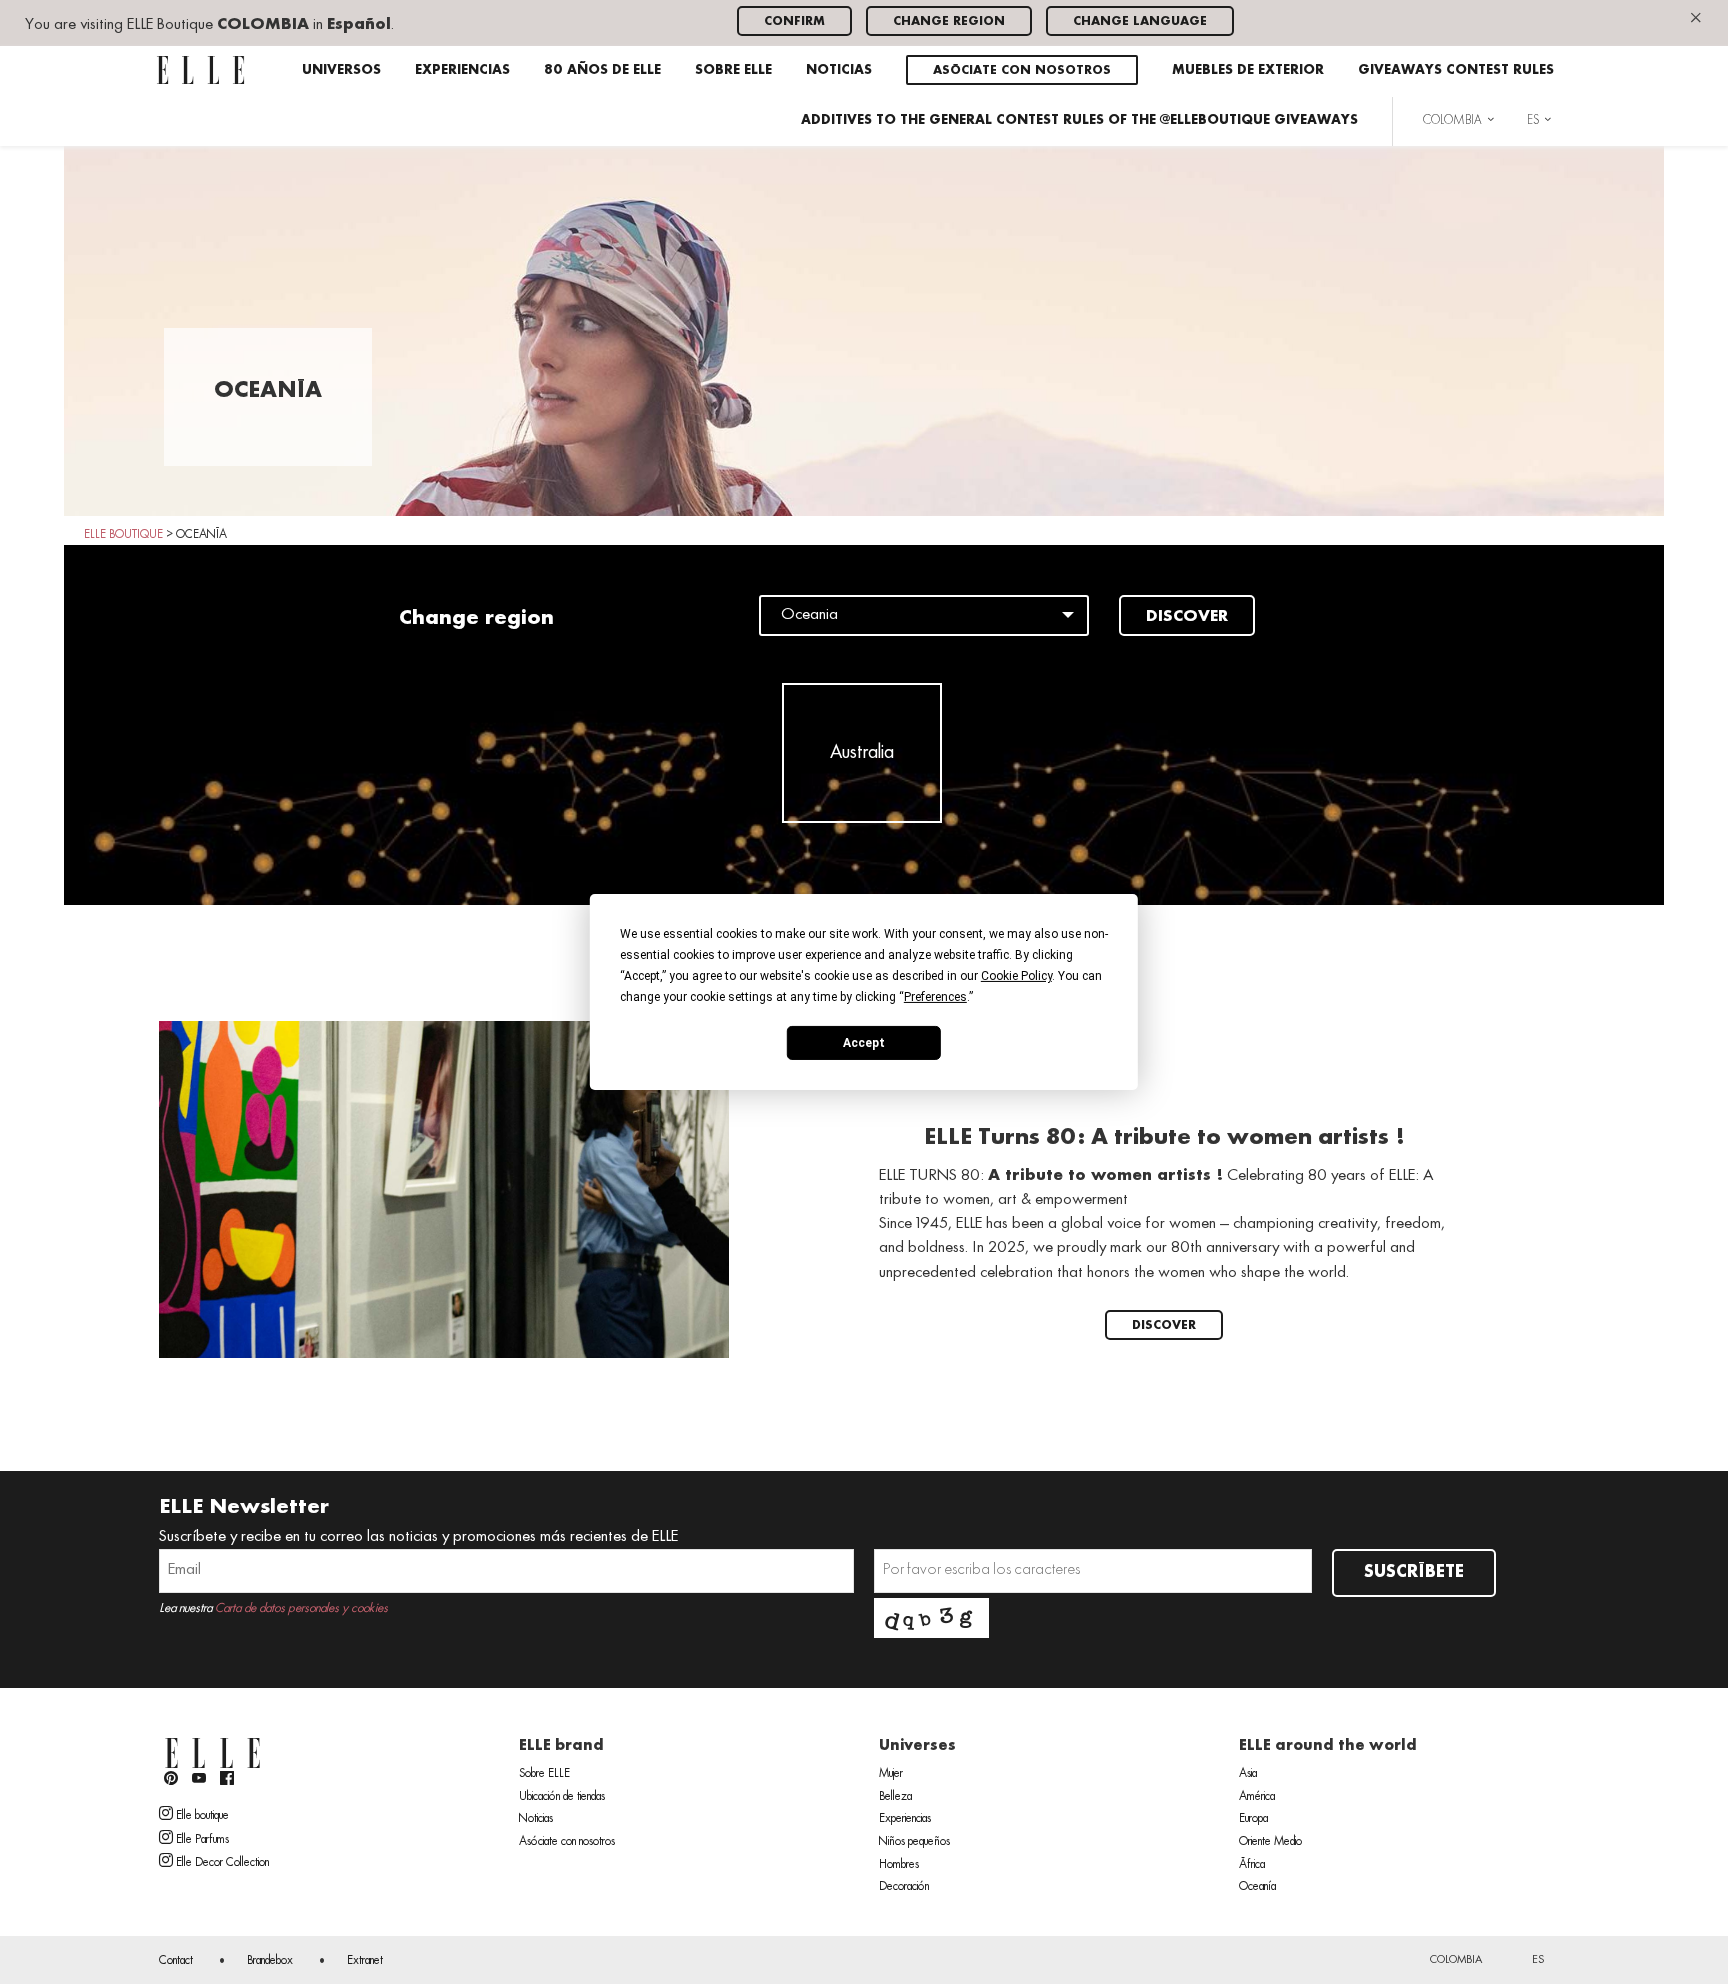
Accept (864, 1042)
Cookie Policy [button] (1016, 976)
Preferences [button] (935, 997)
